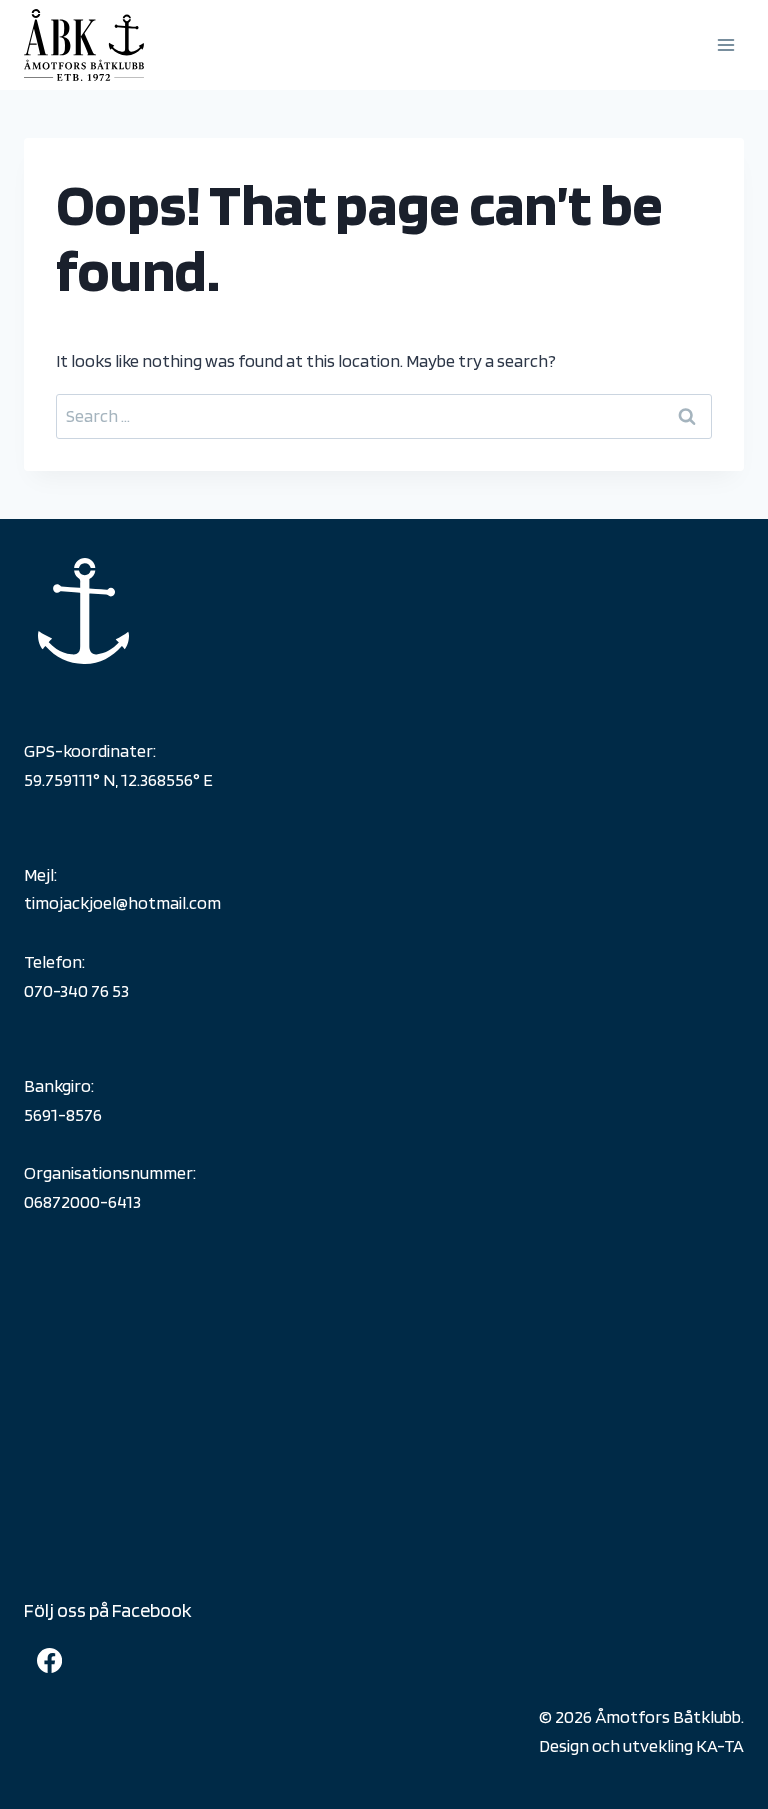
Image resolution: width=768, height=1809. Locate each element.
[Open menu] (725, 44)
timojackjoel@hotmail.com (122, 902)
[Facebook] (49, 1660)
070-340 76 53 (76, 990)
